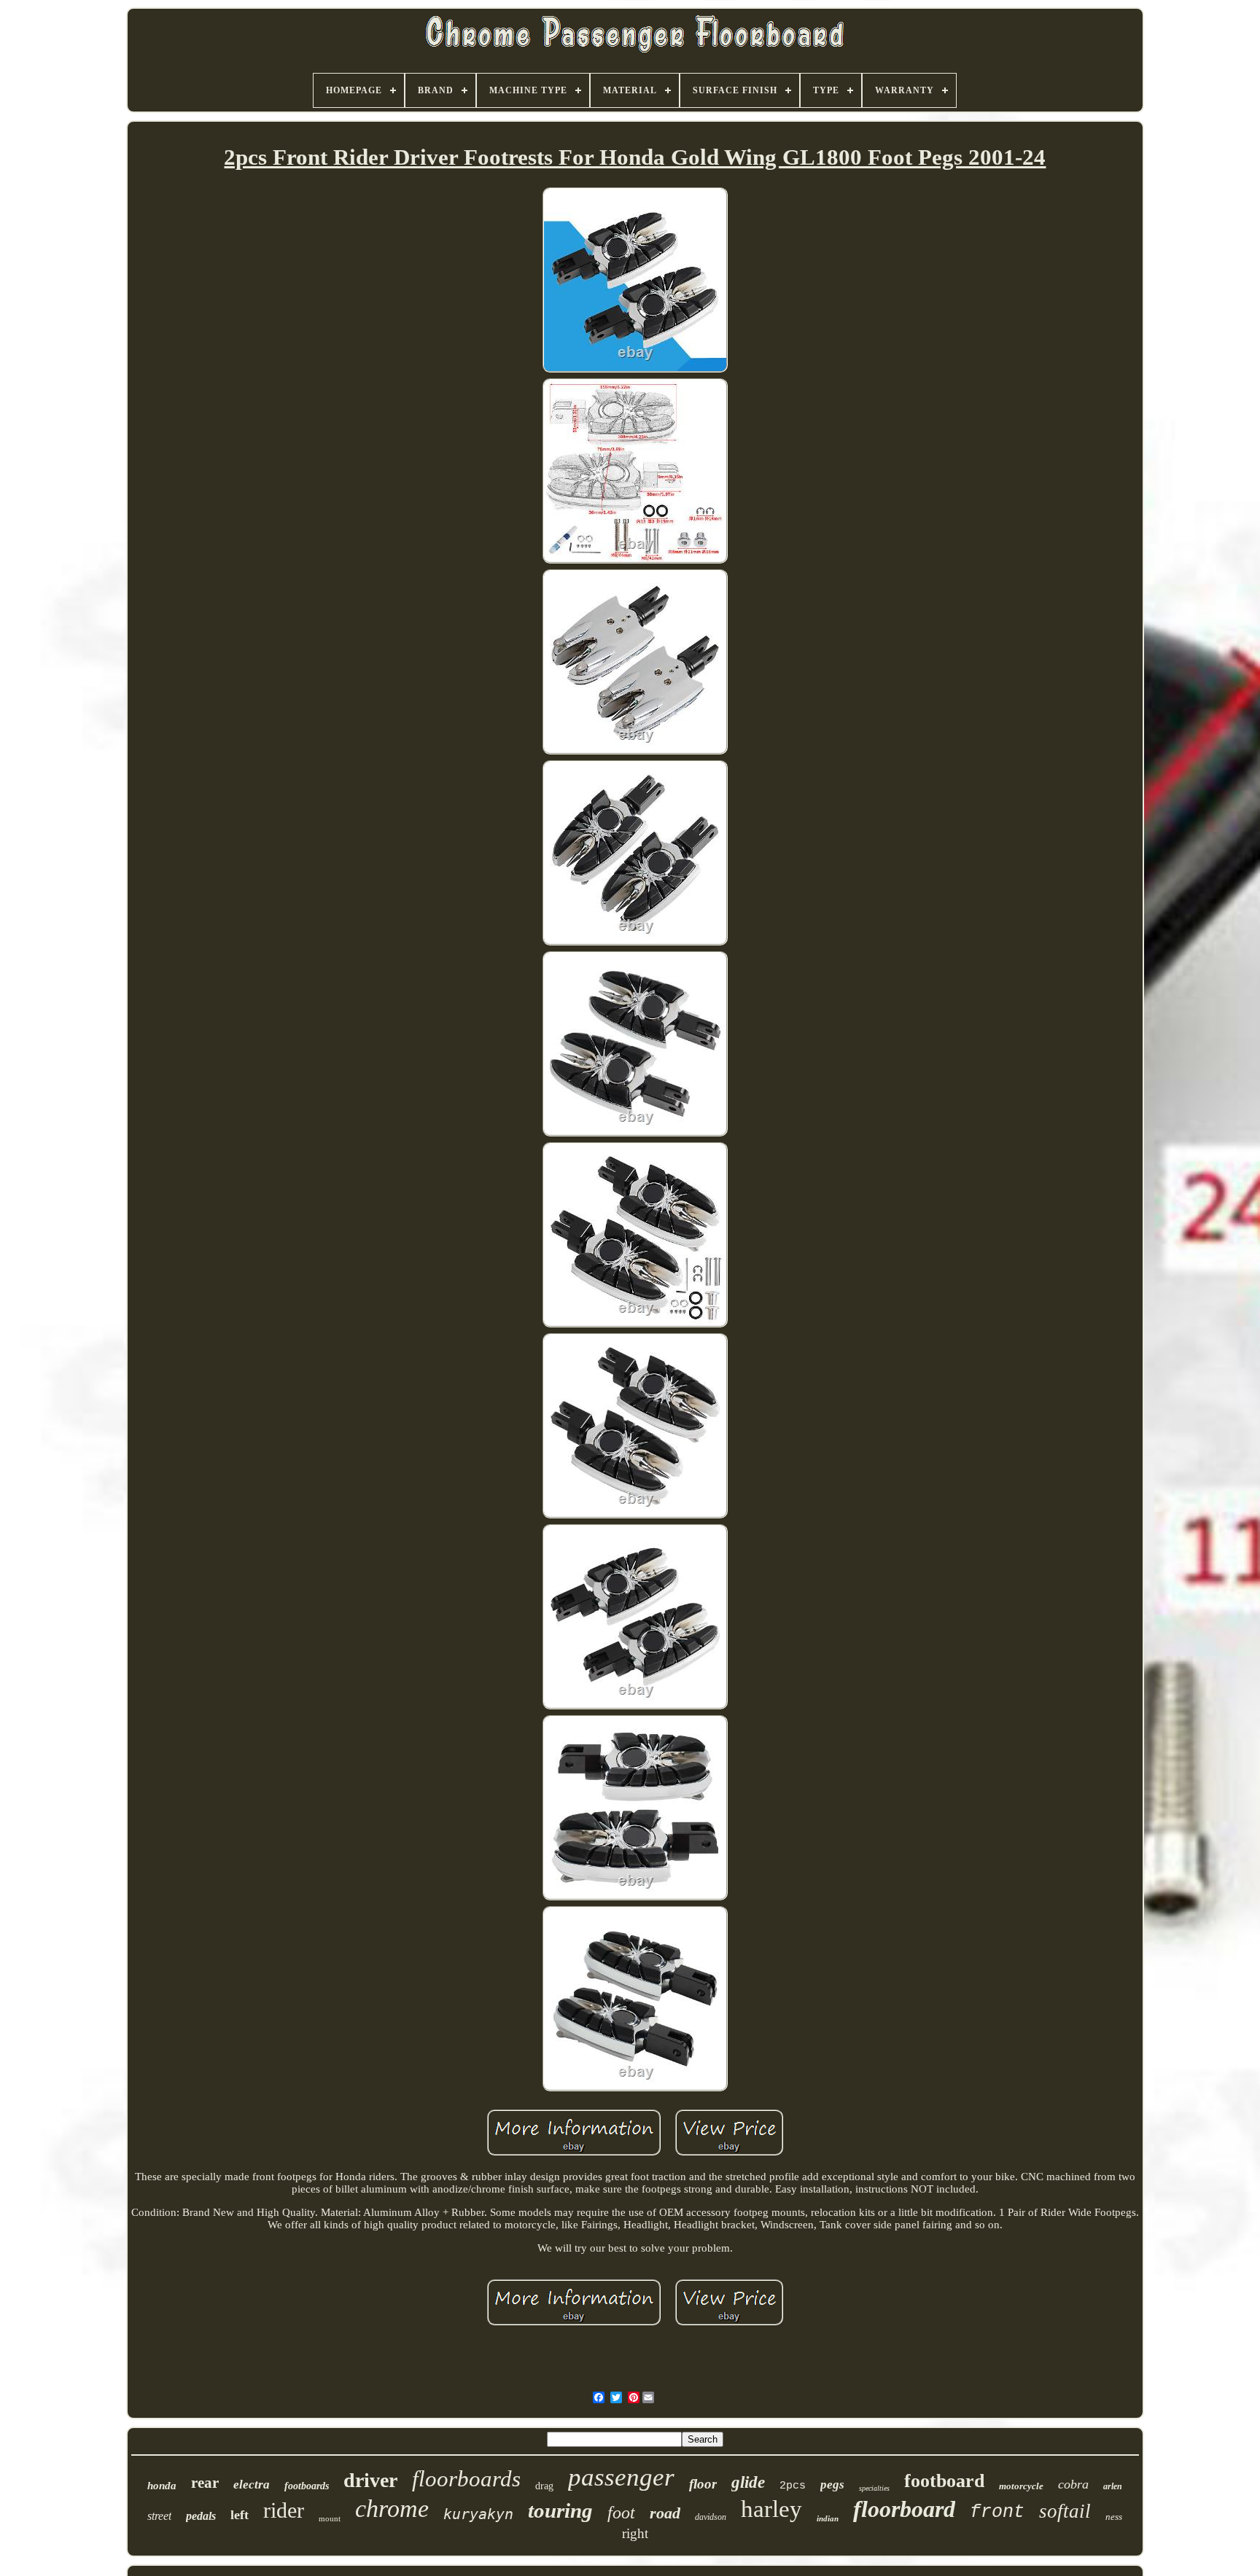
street (159, 2516)
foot (621, 2513)
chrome (392, 2509)
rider (284, 2510)
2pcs (793, 2486)
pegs (832, 2485)
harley (771, 2509)
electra (252, 2485)
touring (560, 2510)
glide (748, 2482)
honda (162, 2486)
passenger (621, 2477)
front (997, 2512)
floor (703, 2484)
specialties (874, 2488)
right (635, 2533)
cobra (1073, 2484)
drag (544, 2486)
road (665, 2513)
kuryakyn (478, 2514)
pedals (201, 2516)
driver (370, 2480)
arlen (1113, 2486)
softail (1065, 2511)
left (240, 2515)
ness (1114, 2517)
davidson (711, 2517)
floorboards (466, 2479)
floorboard (904, 2509)
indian (828, 2518)
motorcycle (1021, 2486)
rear (205, 2483)
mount (330, 2518)
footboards (307, 2486)
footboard (944, 2481)
